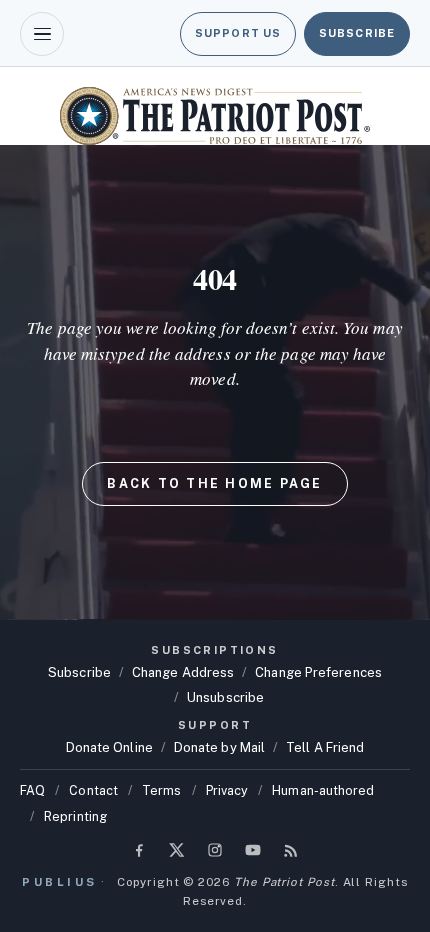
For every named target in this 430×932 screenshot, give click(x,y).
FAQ (32, 790)
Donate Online (109, 747)
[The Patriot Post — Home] (215, 116)
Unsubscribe (225, 697)
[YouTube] (253, 850)
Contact (93, 790)
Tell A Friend (325, 747)
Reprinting (75, 816)
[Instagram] (215, 850)
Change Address (183, 672)
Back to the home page (214, 483)
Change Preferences (318, 672)
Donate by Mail (219, 747)
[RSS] (291, 850)
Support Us (238, 33)
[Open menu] (42, 34)
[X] (177, 850)
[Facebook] (139, 850)
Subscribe (357, 33)
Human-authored (323, 790)
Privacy (227, 790)
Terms (161, 790)
